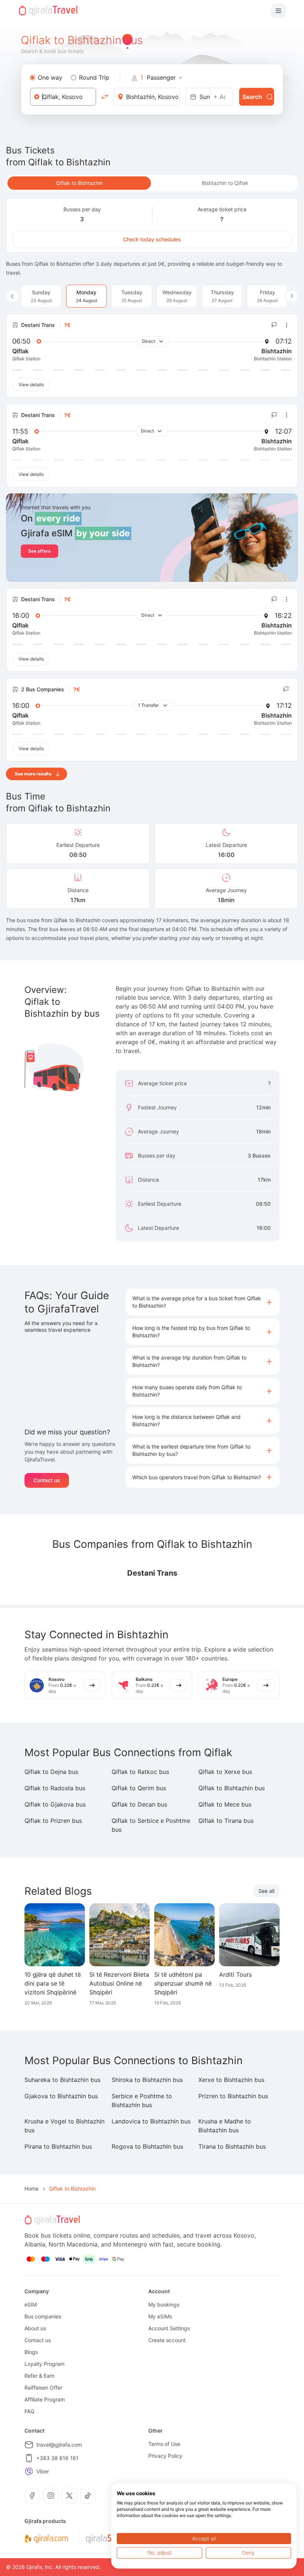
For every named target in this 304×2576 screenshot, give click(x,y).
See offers (39, 551)
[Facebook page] (32, 2496)
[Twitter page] (69, 2496)
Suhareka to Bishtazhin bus (62, 2080)
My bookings (164, 2305)
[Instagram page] (51, 2496)
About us (35, 2328)
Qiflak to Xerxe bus (225, 1772)
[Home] (48, 11)
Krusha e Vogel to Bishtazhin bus (65, 2126)
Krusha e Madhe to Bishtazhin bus (225, 2126)
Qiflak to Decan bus (139, 1804)
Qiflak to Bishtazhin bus (232, 1788)
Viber (43, 2471)
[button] (203, 1302)
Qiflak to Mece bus (225, 1804)
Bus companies (43, 2316)
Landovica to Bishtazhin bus (151, 2121)
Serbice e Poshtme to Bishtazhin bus (142, 2100)
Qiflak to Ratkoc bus (140, 1772)
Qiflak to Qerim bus (139, 1788)
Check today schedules (152, 239)
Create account (167, 2340)
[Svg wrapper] (46, 2539)
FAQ (29, 2411)
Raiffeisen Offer (43, 2388)
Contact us (47, 1480)
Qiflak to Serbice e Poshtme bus (151, 1825)
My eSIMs (160, 2316)
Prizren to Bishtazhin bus (233, 2096)
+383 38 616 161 (57, 2458)
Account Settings (169, 2328)
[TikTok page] (88, 2496)
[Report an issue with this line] (274, 325)
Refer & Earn (39, 2376)
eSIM (31, 2305)
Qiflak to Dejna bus (51, 1772)
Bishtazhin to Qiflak (225, 183)
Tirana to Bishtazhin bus (232, 2146)
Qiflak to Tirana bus (226, 1821)
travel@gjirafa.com (59, 2445)
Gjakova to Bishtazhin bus (61, 2096)
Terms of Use (164, 2444)
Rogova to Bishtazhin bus (147, 2146)
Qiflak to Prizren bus (53, 1821)
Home (32, 2188)
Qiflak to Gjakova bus (55, 1804)
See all (266, 1891)
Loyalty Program (44, 2364)
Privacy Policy (165, 2456)
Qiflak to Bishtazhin (79, 183)
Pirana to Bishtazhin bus (58, 2146)
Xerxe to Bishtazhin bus (231, 2080)
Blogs (31, 2352)
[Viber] (29, 2471)
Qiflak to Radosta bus (55, 1788)
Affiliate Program (45, 2399)
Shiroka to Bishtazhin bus (147, 2080)
